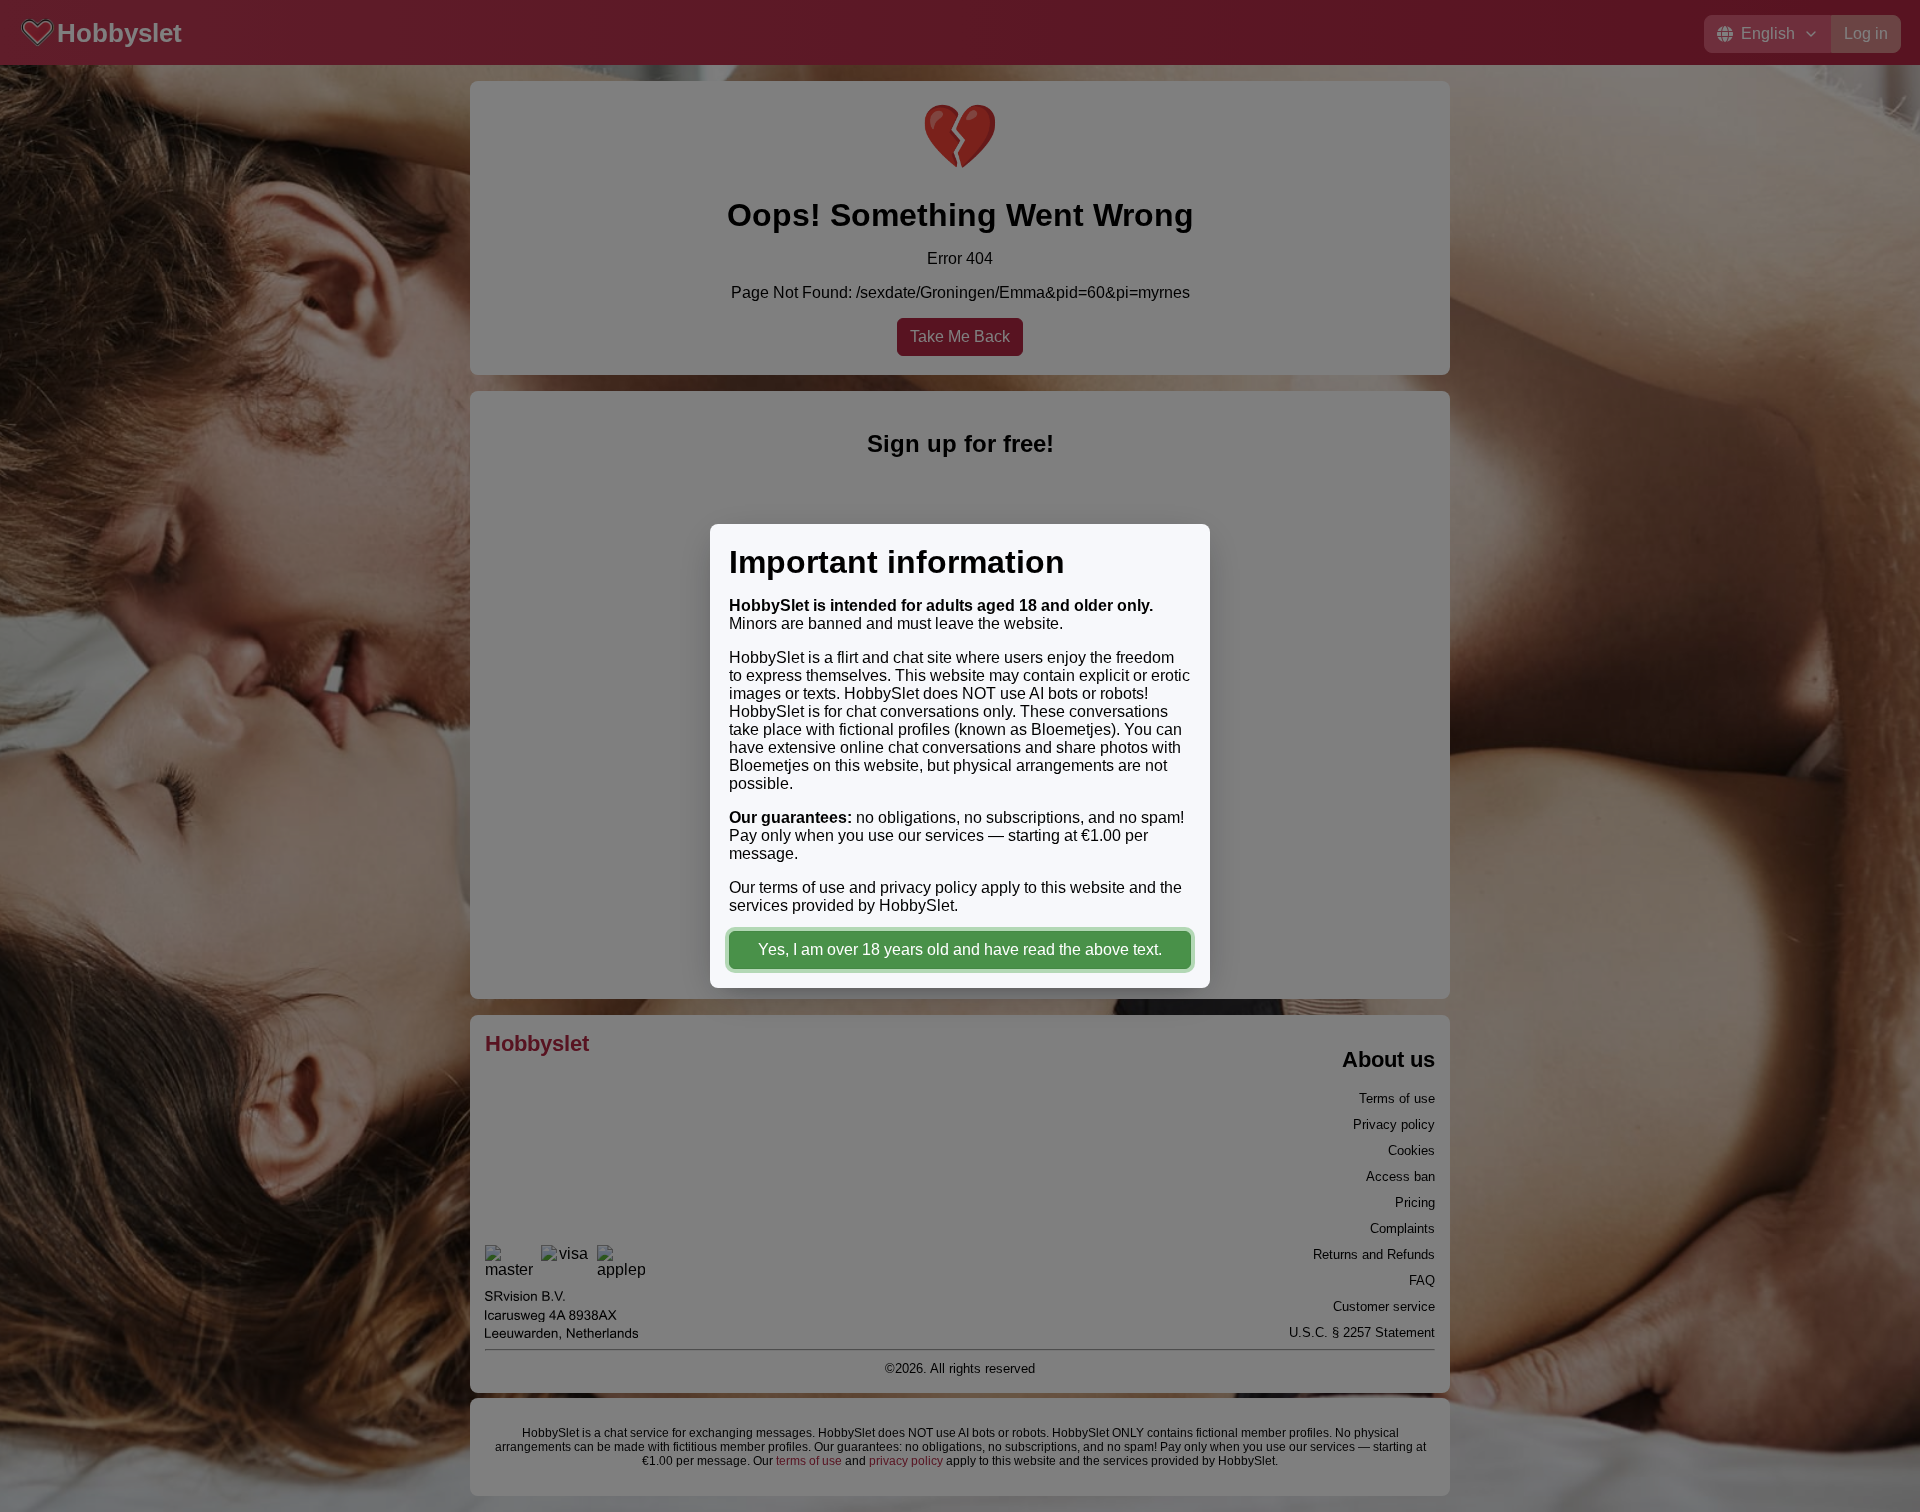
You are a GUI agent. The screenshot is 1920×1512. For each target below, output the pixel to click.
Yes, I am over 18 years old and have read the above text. (960, 949)
